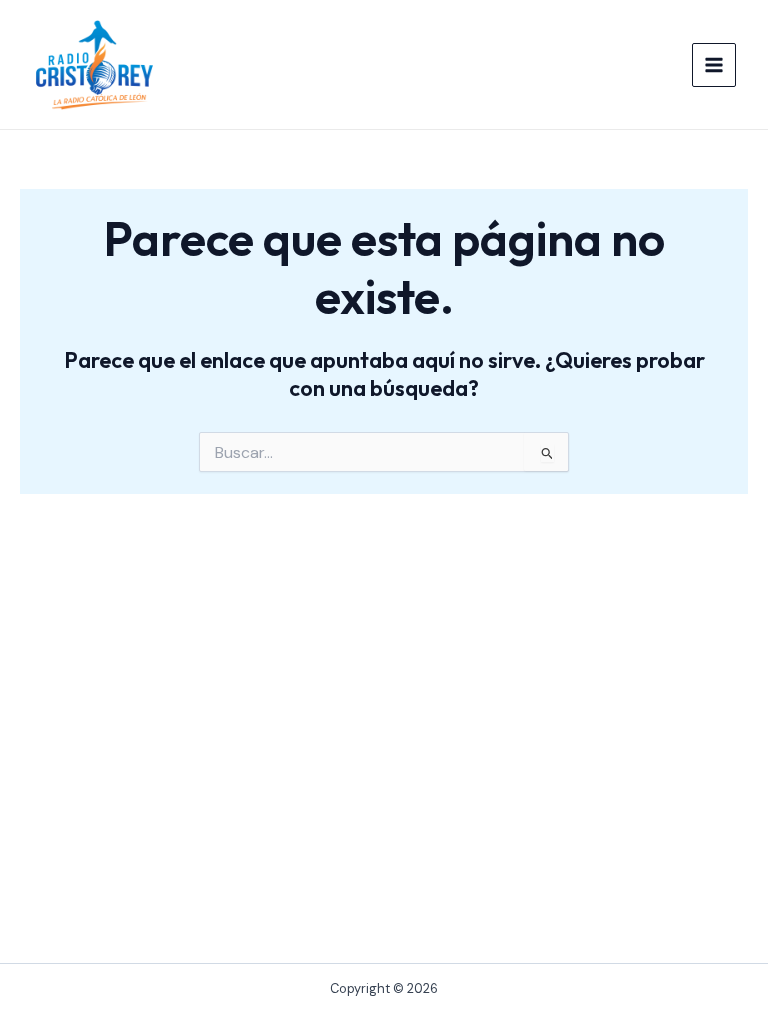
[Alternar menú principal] (714, 65)
